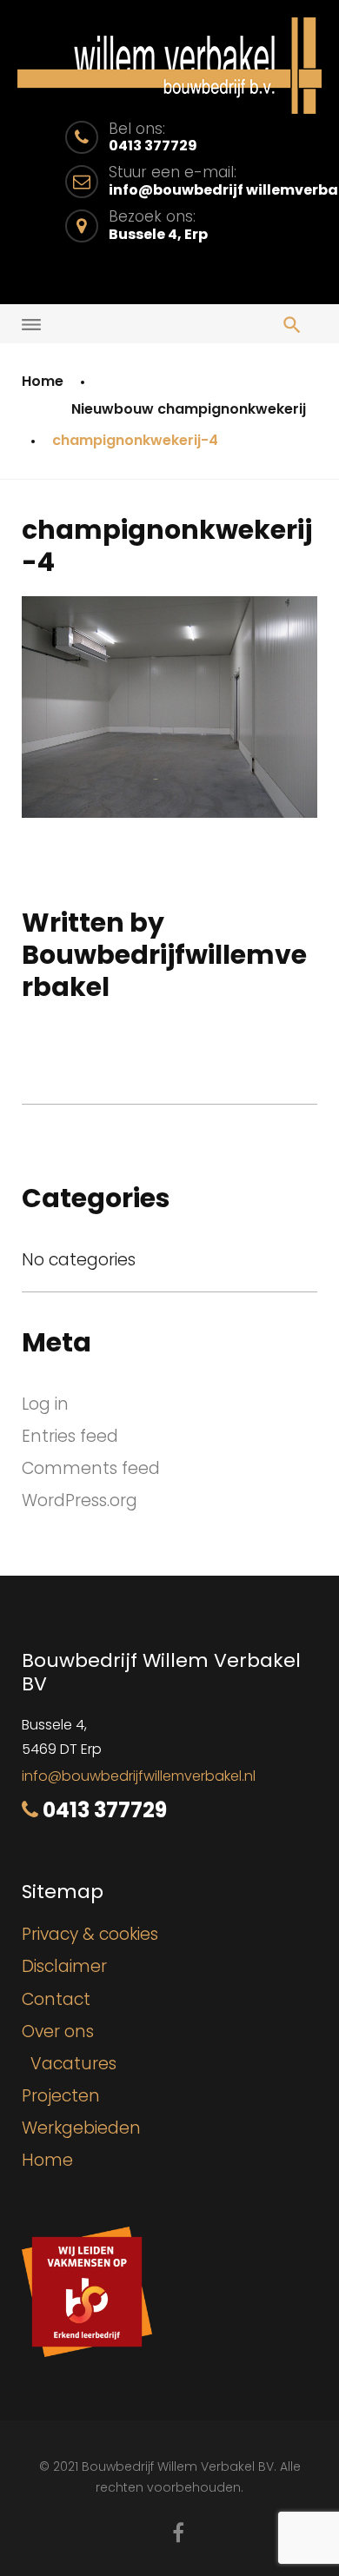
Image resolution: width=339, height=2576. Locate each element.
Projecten (61, 2096)
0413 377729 (105, 1810)
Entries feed (70, 1436)
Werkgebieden (81, 2128)
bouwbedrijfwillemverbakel (164, 971)
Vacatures (73, 2064)
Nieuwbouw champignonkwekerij (189, 409)
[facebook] (178, 2533)
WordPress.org (80, 1500)
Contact (56, 1999)
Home (43, 381)
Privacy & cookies (90, 1934)
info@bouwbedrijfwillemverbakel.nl (139, 1776)
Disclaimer (64, 1966)
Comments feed (91, 1468)
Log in (45, 1404)
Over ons (58, 2032)
